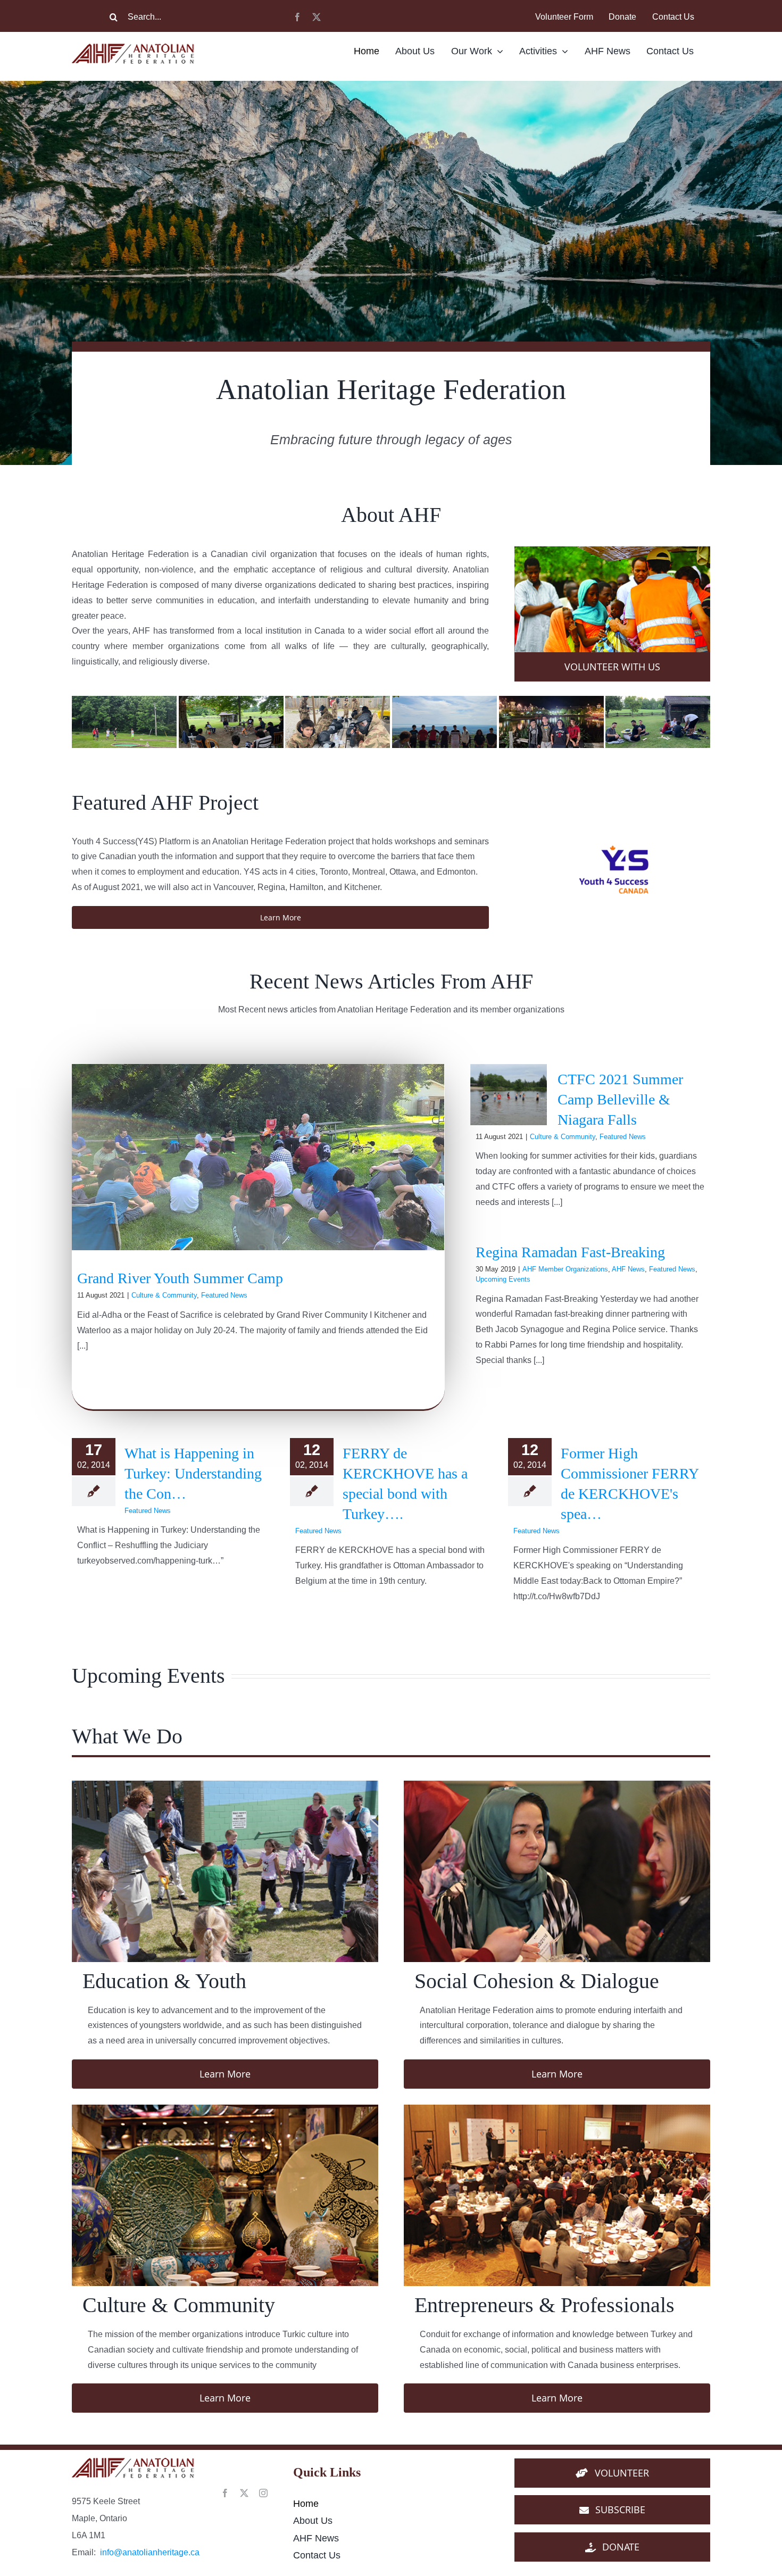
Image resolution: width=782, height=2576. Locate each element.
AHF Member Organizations (565, 1269)
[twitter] (317, 17)
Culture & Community (164, 1295)
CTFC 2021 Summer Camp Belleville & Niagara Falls (620, 1099)
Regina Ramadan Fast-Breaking (570, 1252)
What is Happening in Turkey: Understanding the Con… (193, 1473)
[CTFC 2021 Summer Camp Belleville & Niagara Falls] (509, 1095)
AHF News (628, 1269)
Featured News (224, 1295)
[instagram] (263, 2493)
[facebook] (297, 17)
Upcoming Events (503, 1279)
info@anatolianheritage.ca (150, 2552)
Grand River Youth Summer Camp (180, 1278)
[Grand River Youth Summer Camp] (258, 1157)
